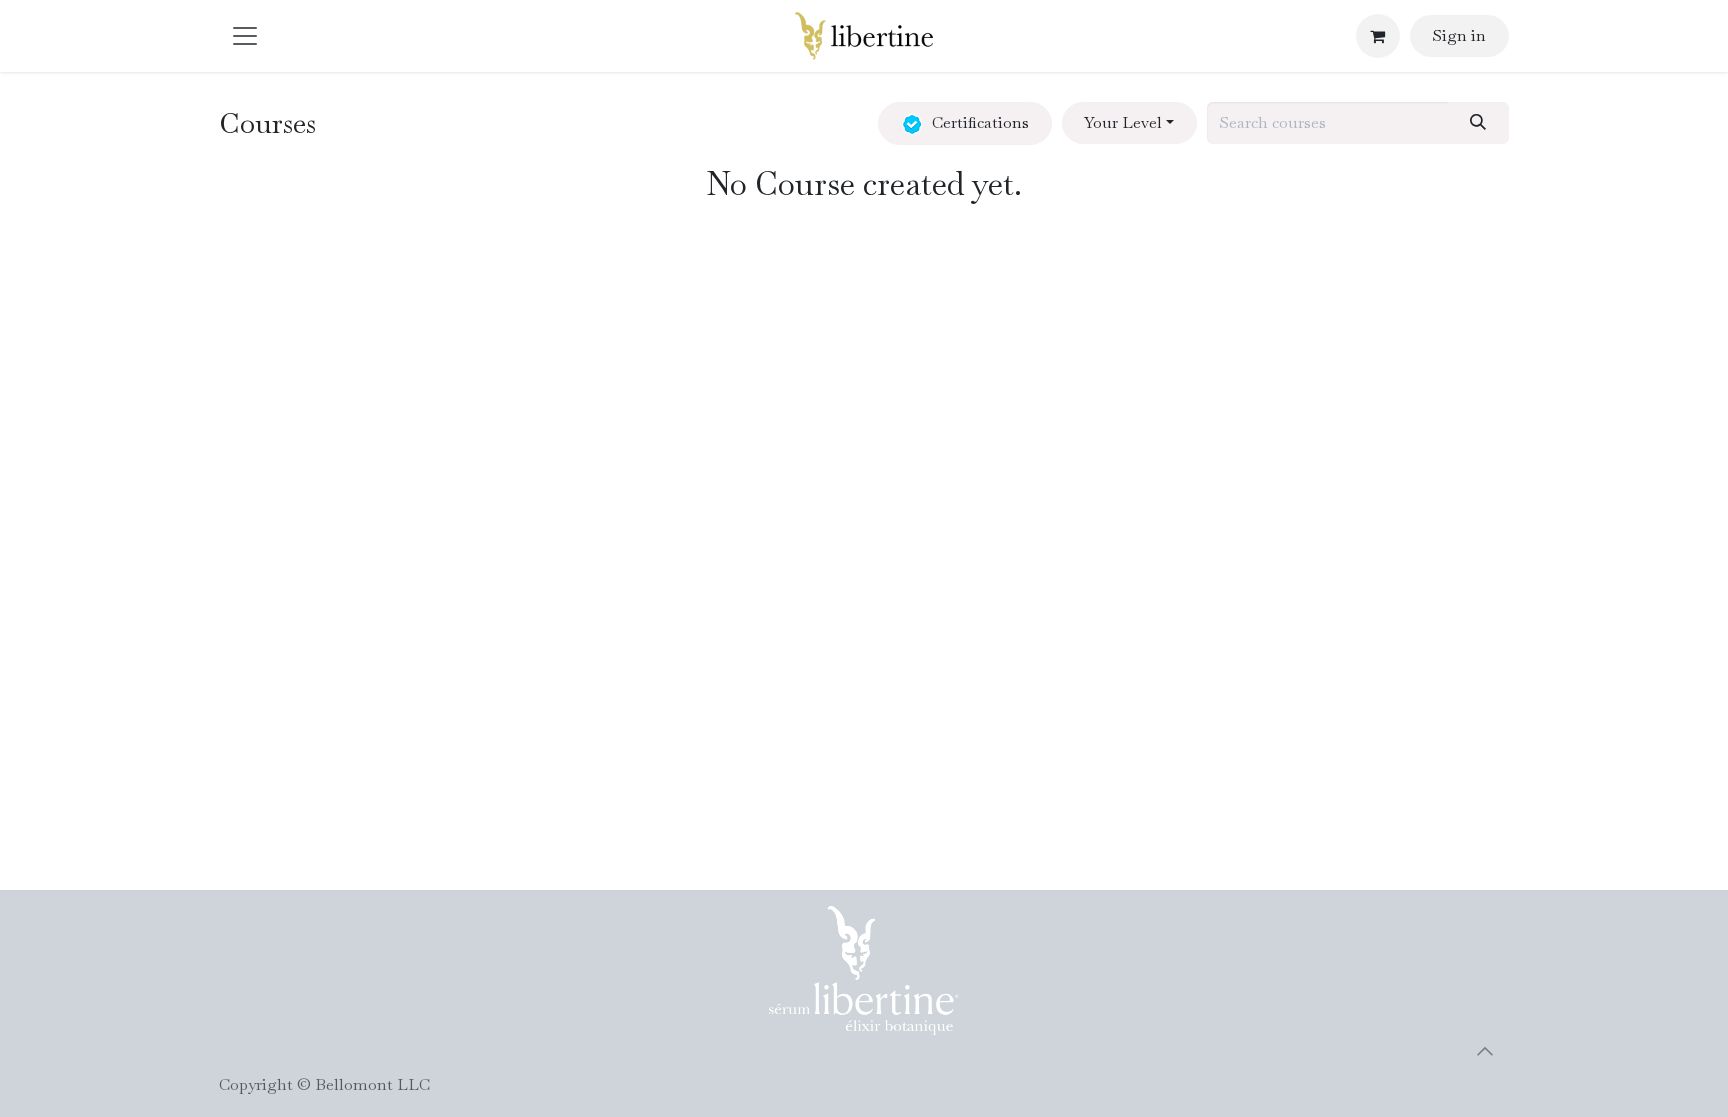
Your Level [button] (1123, 122)
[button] (1485, 1051)
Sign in (1459, 35)
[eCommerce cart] (1378, 36)
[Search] (1478, 123)
